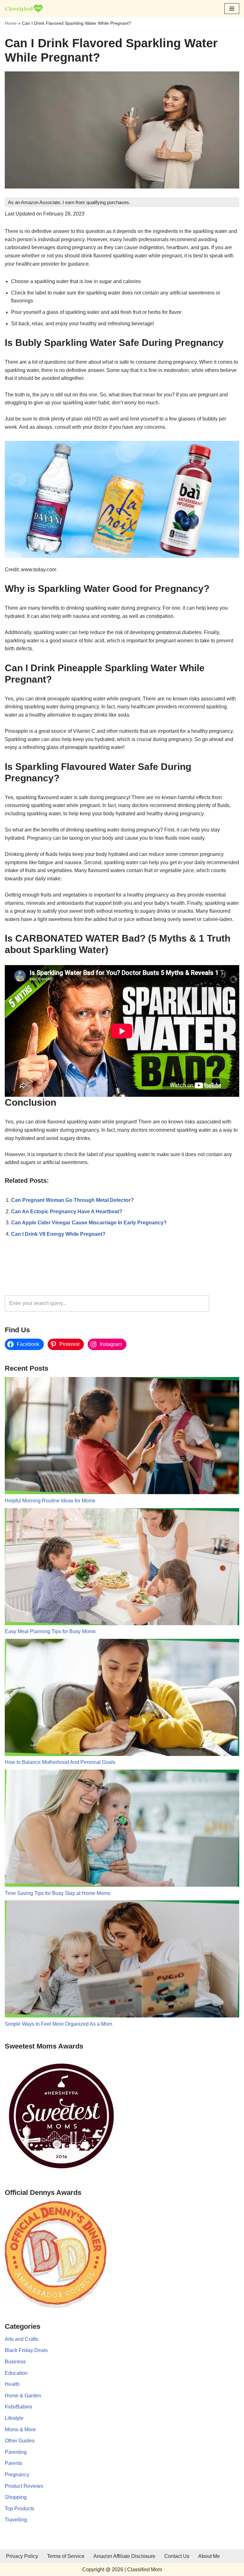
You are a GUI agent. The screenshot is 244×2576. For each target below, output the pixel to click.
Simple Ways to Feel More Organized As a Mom (58, 2024)
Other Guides (20, 2441)
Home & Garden (23, 2396)
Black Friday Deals (26, 2350)
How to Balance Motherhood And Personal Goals (60, 1762)
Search (226, 1303)
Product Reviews (24, 2486)
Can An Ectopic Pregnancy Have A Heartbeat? (67, 1212)
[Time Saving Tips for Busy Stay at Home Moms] (122, 1829)
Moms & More (20, 2430)
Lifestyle (14, 2418)
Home (11, 23)
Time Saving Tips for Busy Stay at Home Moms (58, 1893)
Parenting (16, 2452)
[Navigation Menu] (232, 9)
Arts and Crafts (21, 2339)
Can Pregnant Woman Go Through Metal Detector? (72, 1200)
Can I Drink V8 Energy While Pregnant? (58, 1234)
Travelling (16, 2520)
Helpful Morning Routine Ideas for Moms (50, 1501)
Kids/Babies (18, 2407)
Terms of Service (66, 2556)
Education (16, 2373)
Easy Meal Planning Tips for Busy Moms (50, 1631)
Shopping (16, 2497)
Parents (14, 2463)
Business (15, 2362)
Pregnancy (17, 2475)
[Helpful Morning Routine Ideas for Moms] (122, 1437)
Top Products (20, 2509)
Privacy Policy (22, 2556)
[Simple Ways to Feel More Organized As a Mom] (122, 1960)
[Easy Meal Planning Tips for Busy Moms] (122, 1568)
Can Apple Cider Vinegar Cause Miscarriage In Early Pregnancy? (89, 1223)
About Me (209, 2556)
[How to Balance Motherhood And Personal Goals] (122, 1699)
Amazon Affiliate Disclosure (124, 2556)
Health (12, 2384)
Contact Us (177, 2556)
